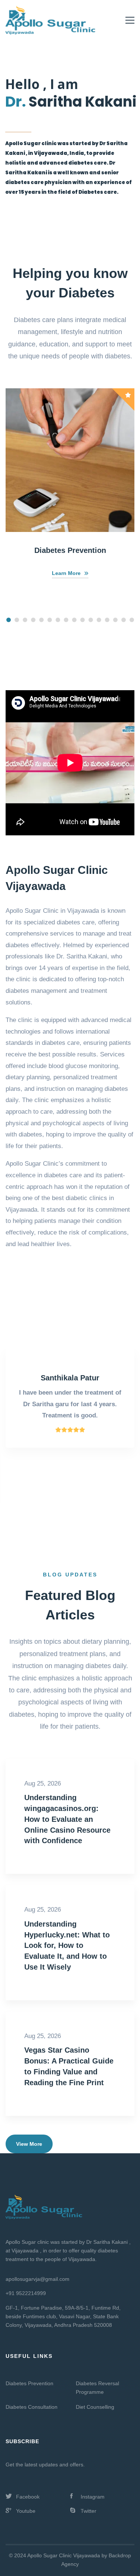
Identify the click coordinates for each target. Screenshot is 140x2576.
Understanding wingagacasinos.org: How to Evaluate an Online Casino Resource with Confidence (67, 1819)
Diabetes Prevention (70, 550)
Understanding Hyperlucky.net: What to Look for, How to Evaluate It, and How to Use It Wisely (67, 1945)
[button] (9, 620)
